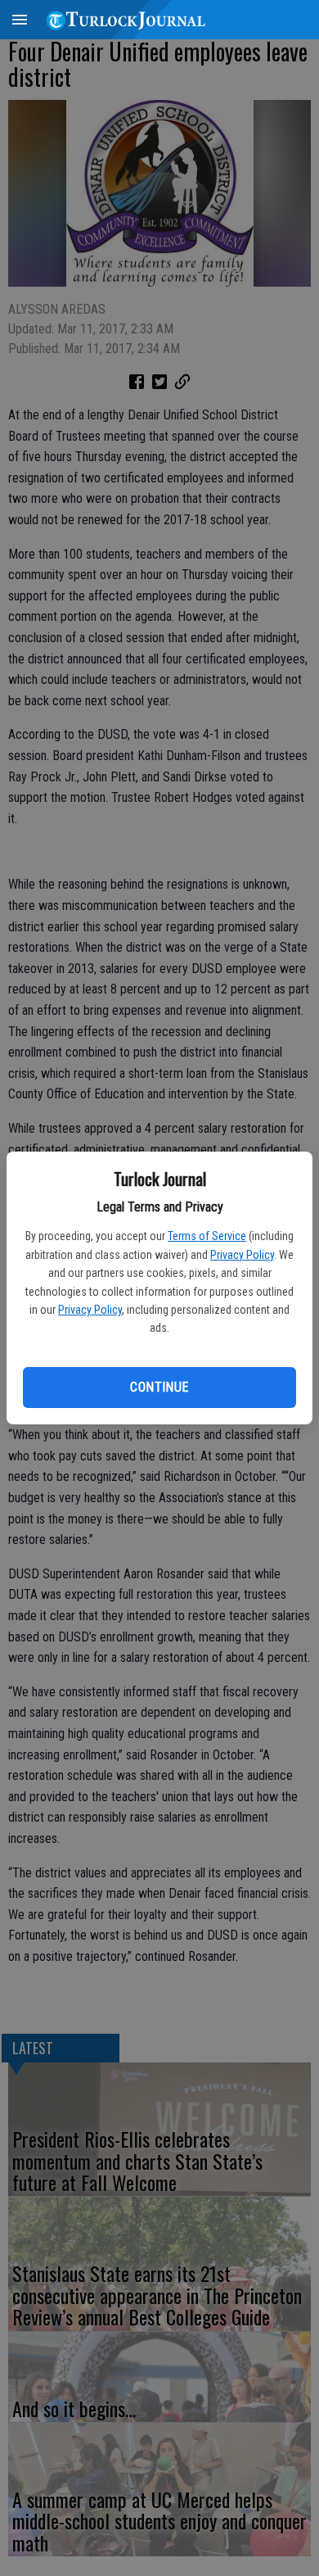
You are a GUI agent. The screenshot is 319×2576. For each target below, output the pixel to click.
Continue (159, 1387)
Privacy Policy (242, 1255)
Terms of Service (207, 1236)
